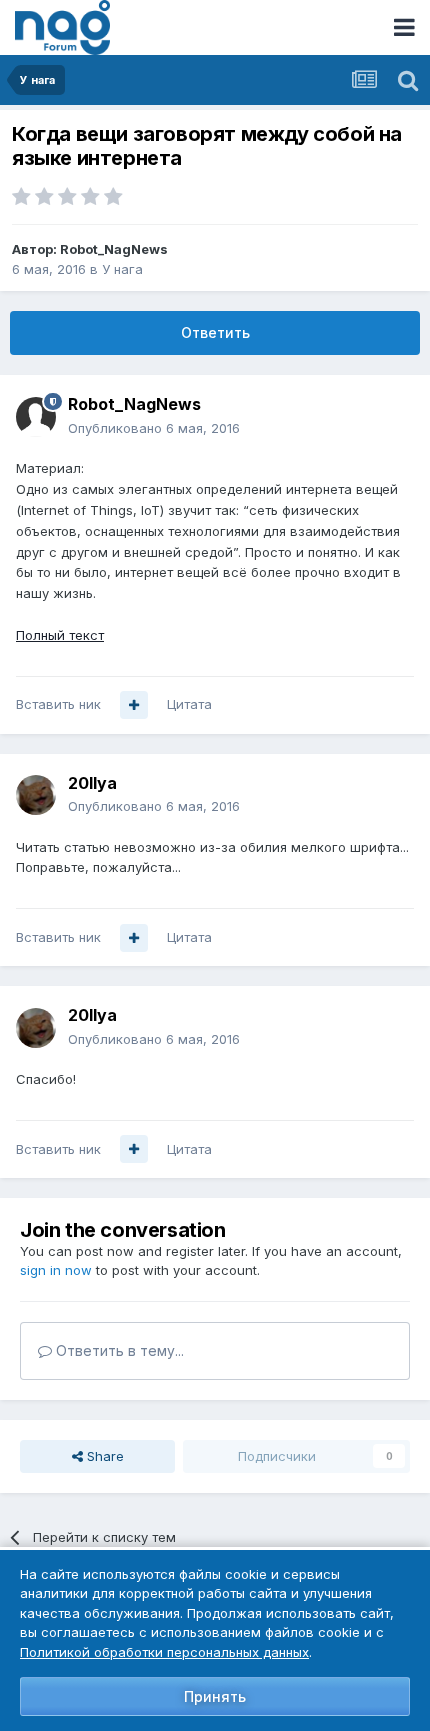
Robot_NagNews (114, 249)
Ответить (215, 332)
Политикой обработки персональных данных (164, 1652)
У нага (122, 269)
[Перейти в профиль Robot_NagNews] (36, 417)
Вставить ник (58, 704)
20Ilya (92, 783)
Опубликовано (154, 428)
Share (103, 1456)
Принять (215, 1696)
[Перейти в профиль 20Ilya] (36, 795)
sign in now (56, 1270)
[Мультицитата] (134, 705)
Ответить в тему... (118, 1350)
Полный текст (60, 635)
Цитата (189, 704)
